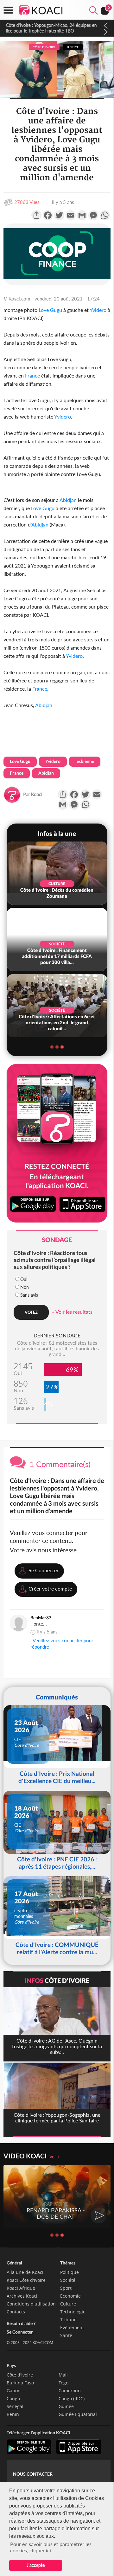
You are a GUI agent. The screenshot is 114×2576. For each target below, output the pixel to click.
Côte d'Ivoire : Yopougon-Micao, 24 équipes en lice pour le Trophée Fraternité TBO (51, 28)
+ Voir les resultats (72, 1312)
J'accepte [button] (36, 2565)
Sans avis (29, 1295)
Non (25, 1287)
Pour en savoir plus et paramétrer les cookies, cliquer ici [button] (51, 2547)
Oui (24, 1279)
